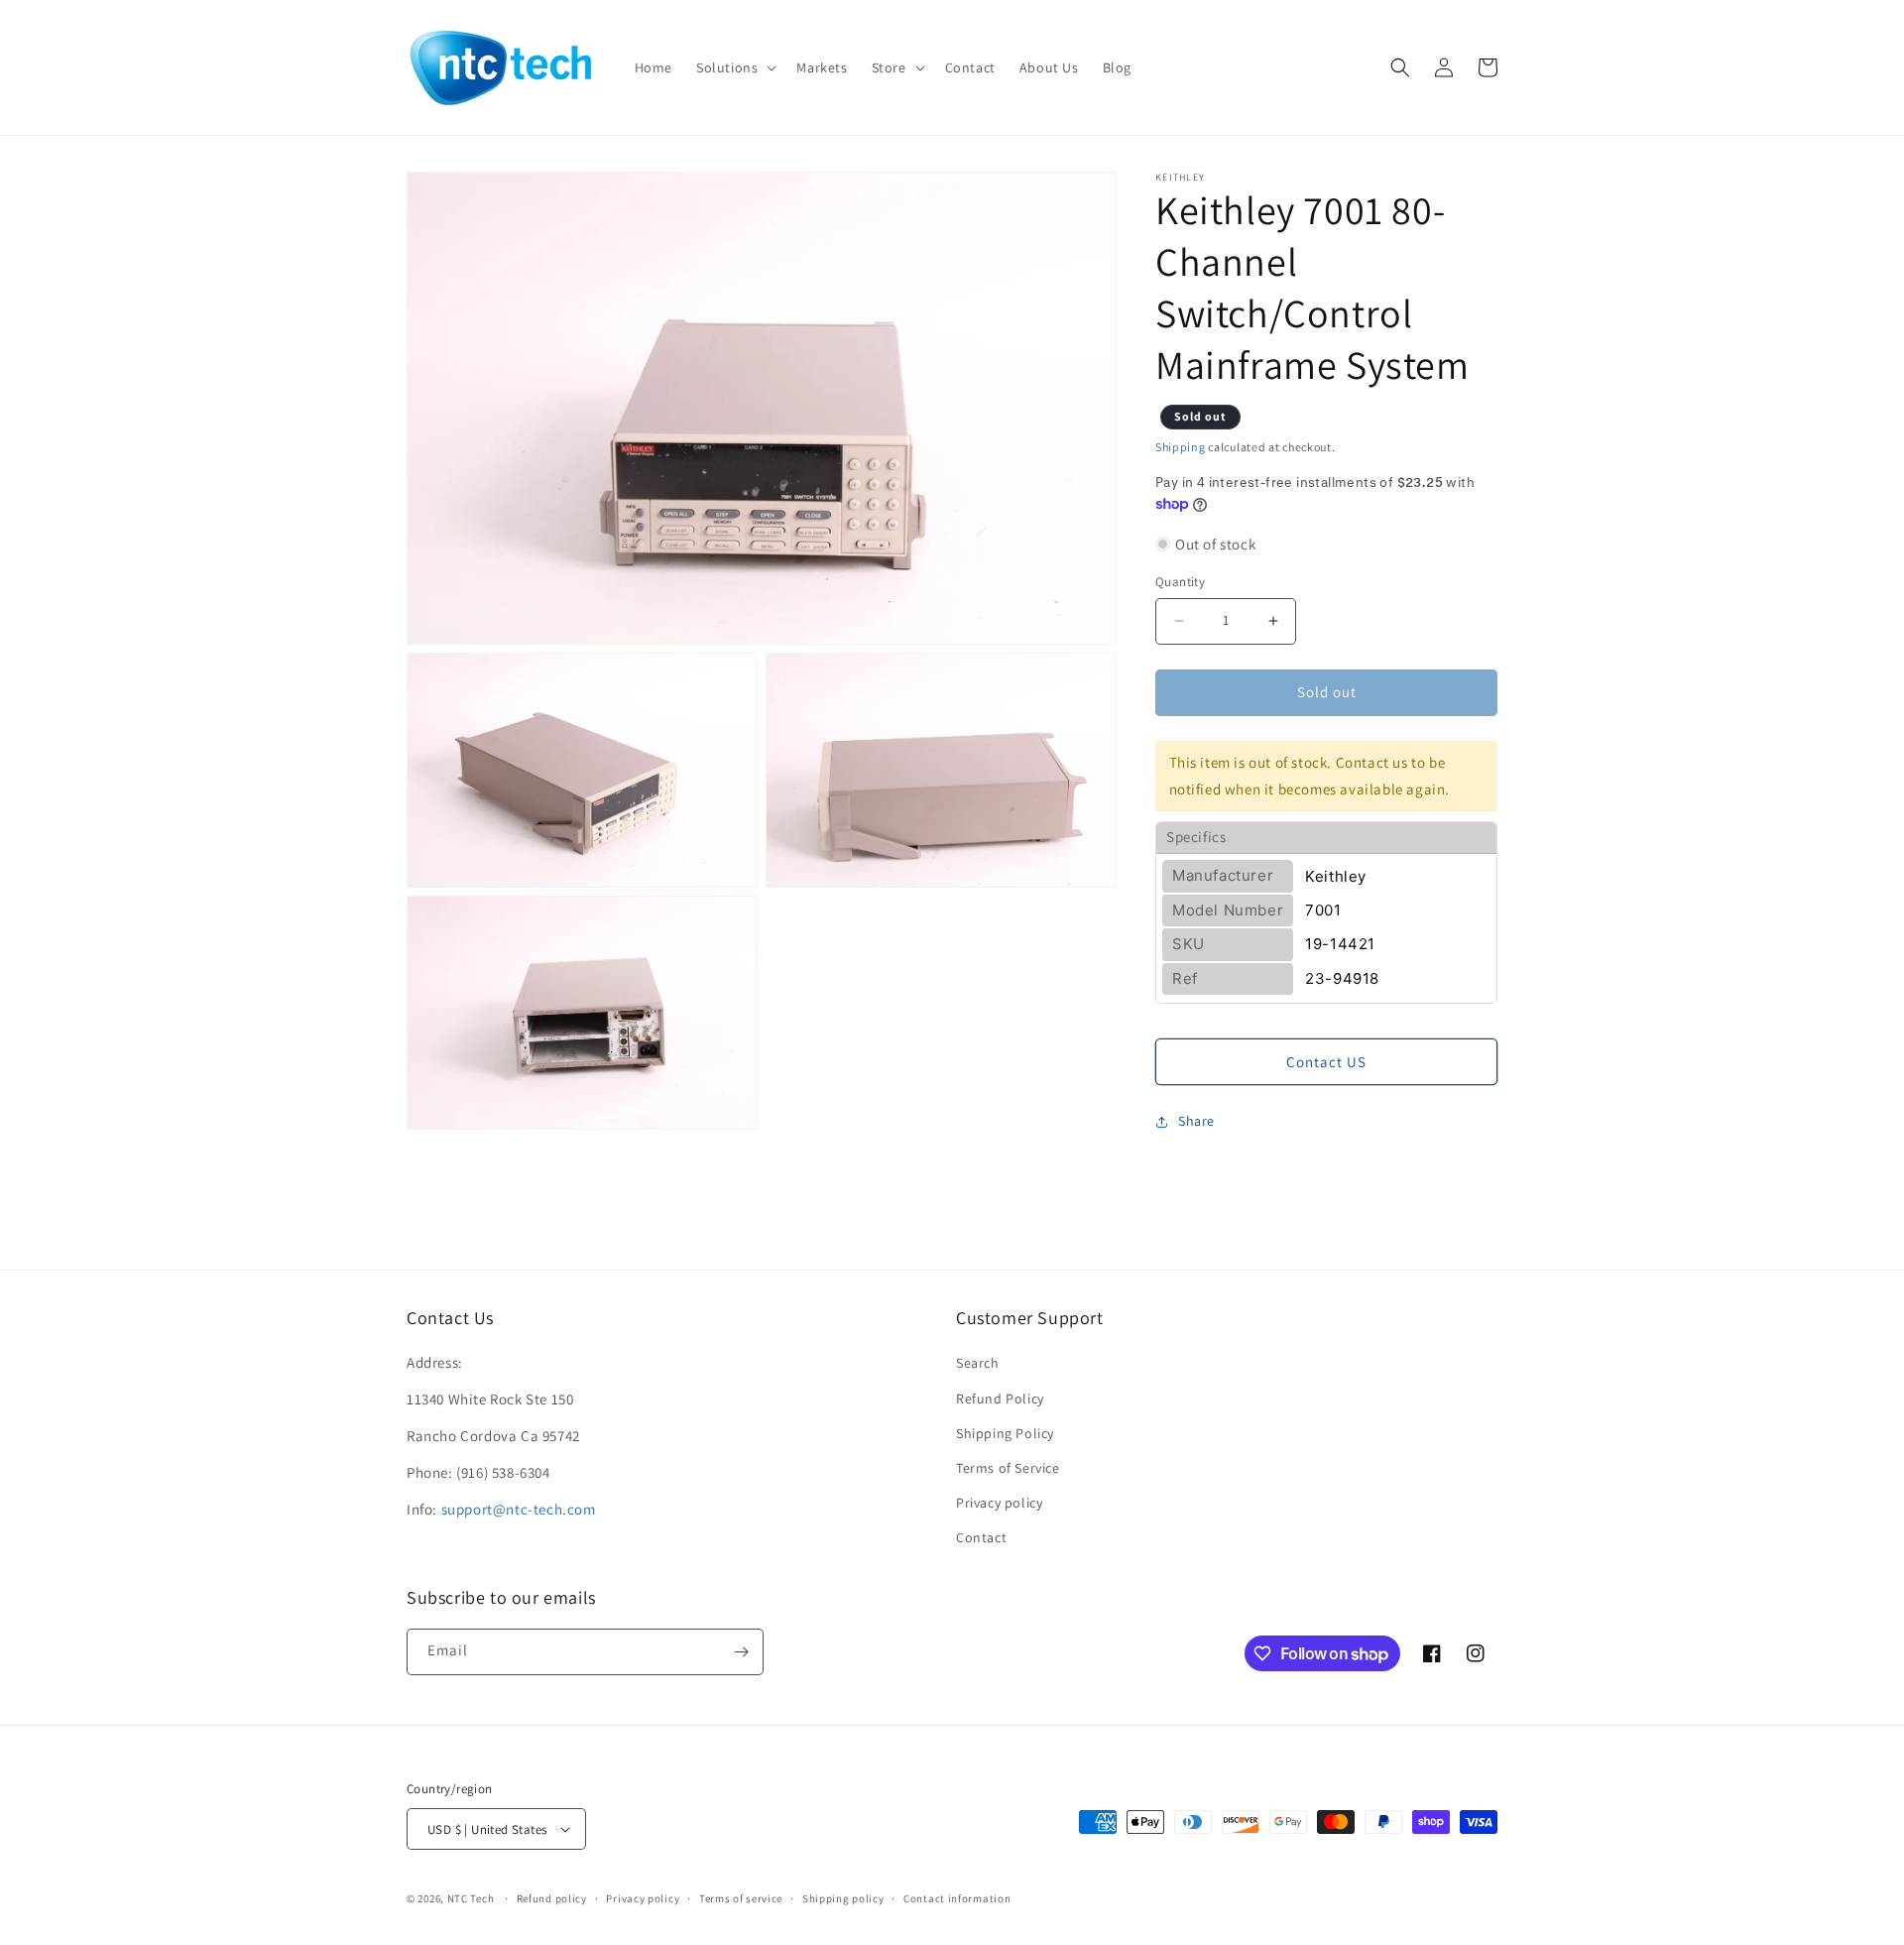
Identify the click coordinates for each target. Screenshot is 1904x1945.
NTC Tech (471, 1898)
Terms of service (741, 1898)
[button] (734, 67)
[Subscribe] (741, 1652)
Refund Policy (1000, 1398)
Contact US (1326, 1062)
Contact (981, 1537)
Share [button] (1196, 1121)
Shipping (1181, 447)
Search (978, 1363)
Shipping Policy (1005, 1433)
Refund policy (552, 1898)
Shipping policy (843, 1898)
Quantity (1180, 582)
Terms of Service (1008, 1468)
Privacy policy (999, 1503)
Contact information (957, 1898)
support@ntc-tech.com (519, 1509)
